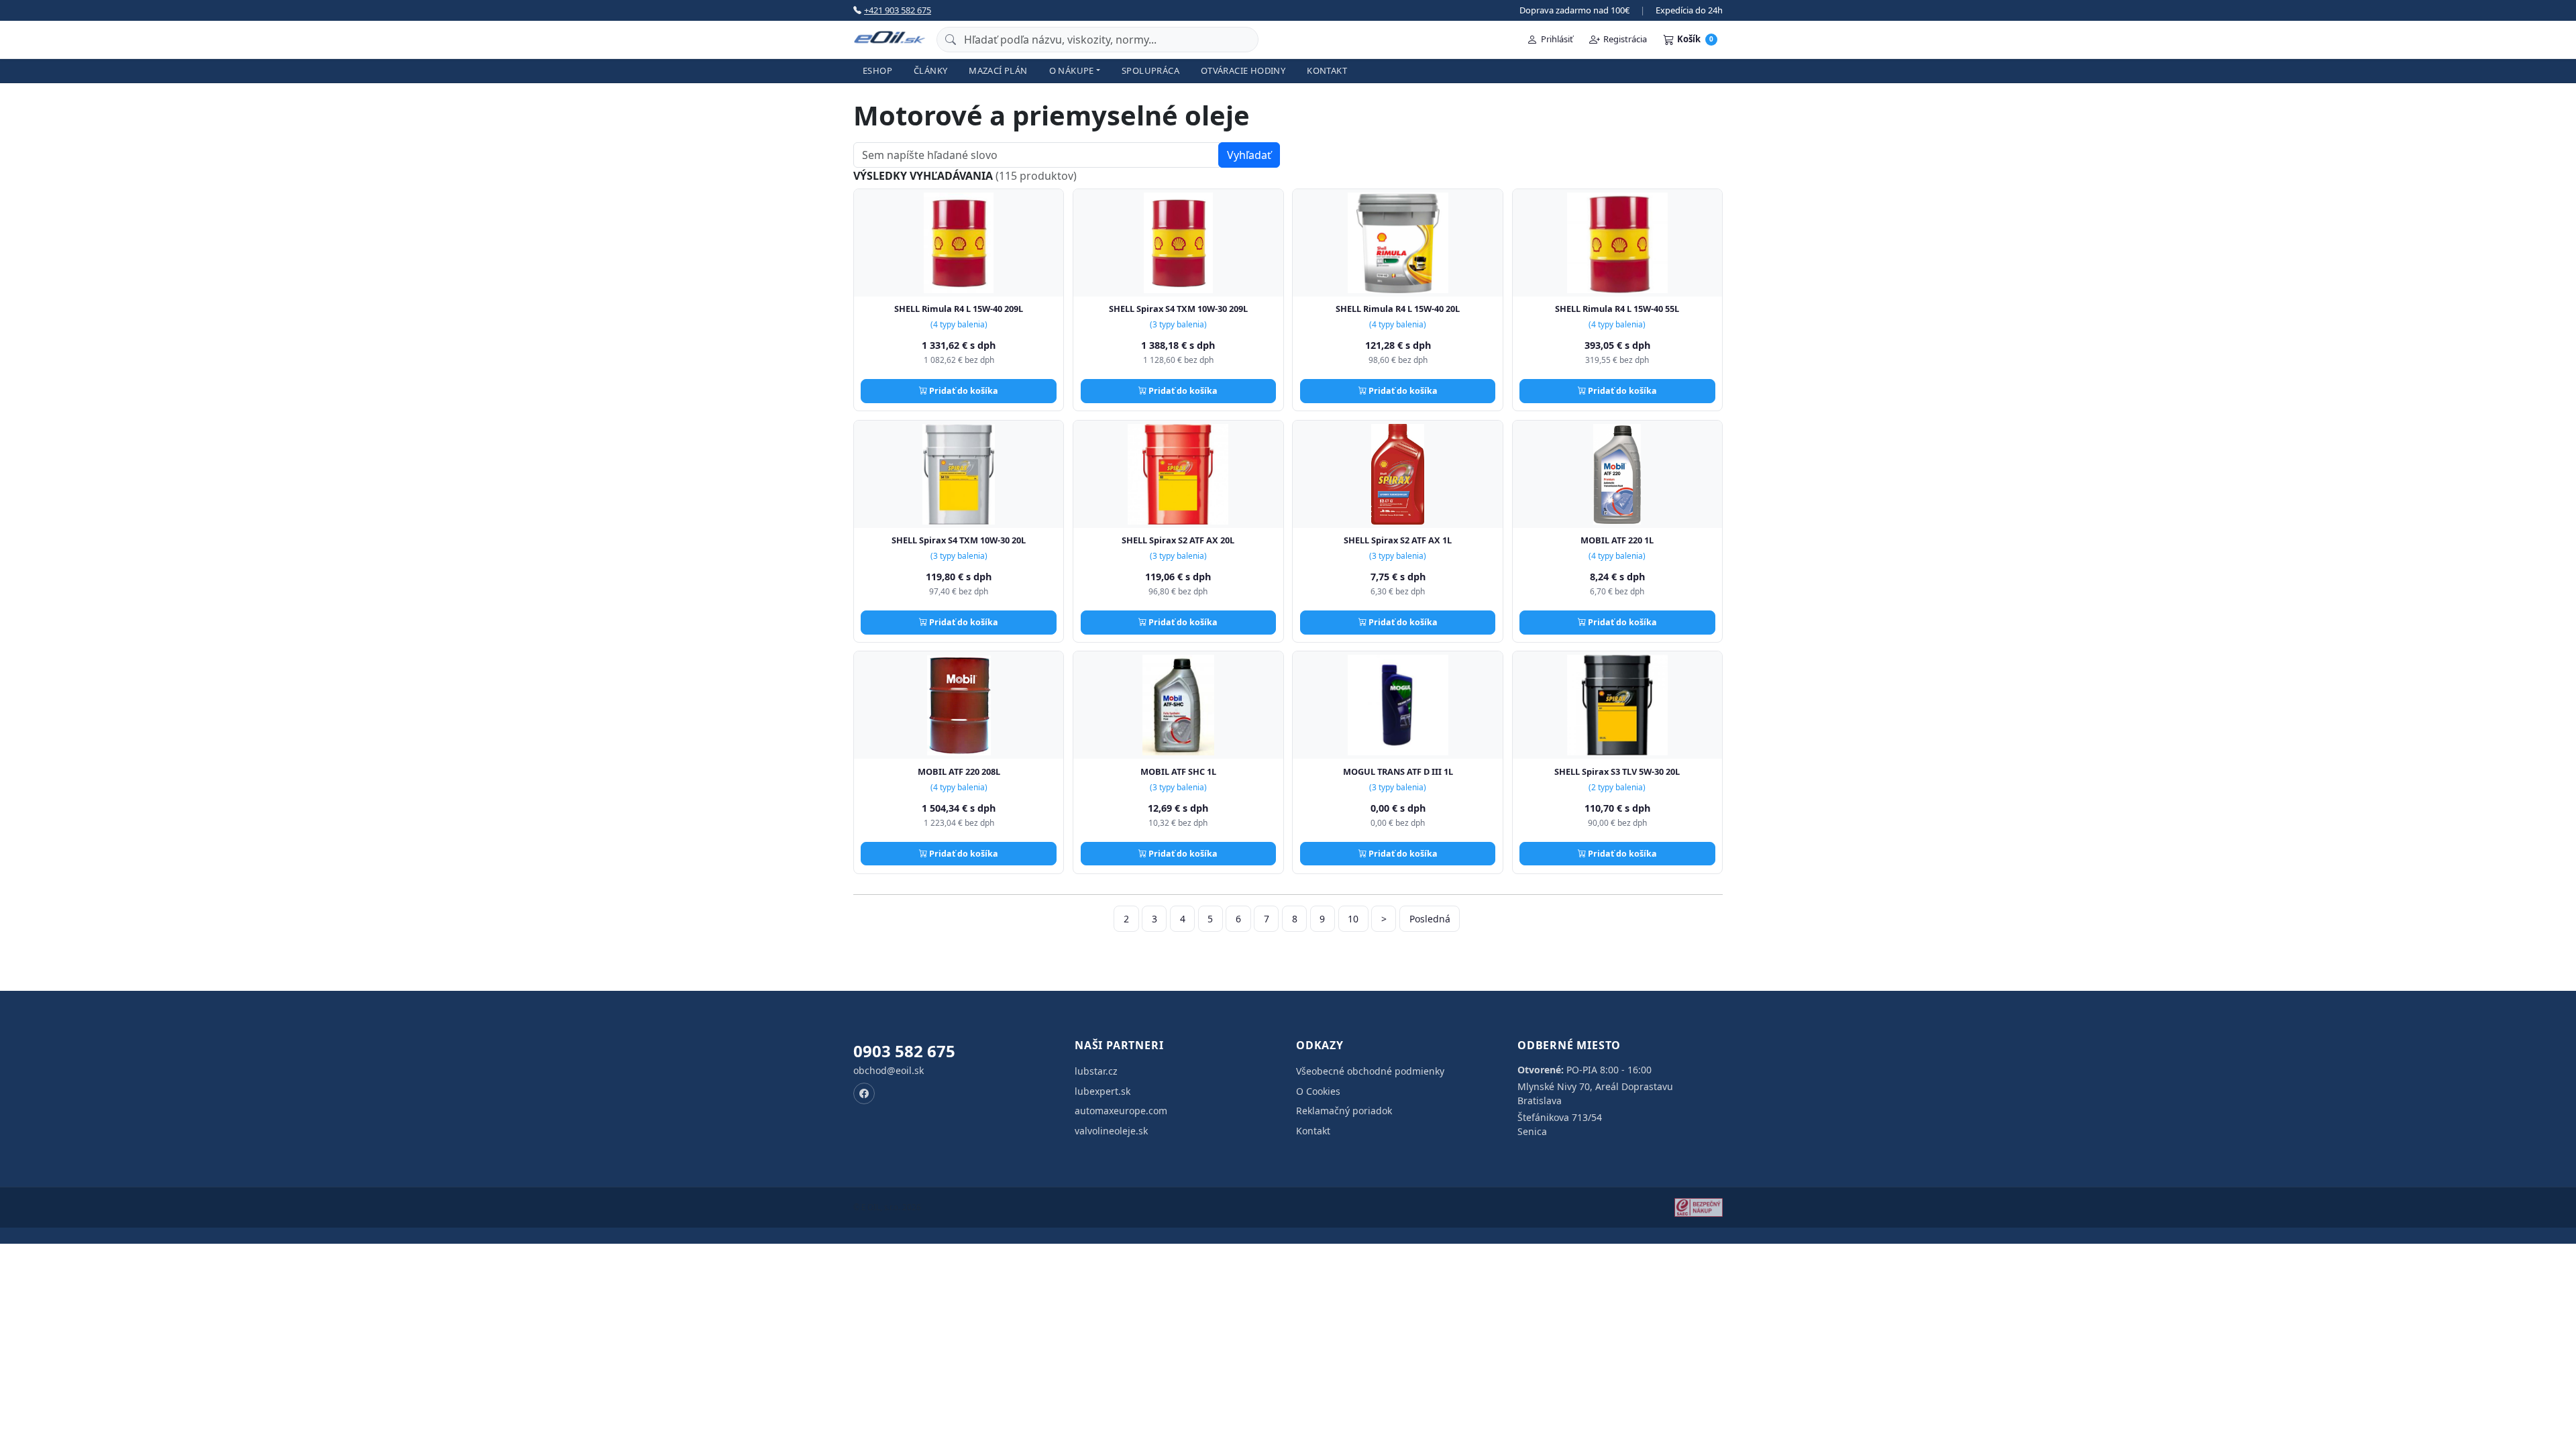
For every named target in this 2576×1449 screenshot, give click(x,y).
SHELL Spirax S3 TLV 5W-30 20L (1617, 771)
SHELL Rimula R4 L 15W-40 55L (1617, 309)
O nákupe (1072, 70)
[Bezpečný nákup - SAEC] (1699, 1207)
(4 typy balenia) (959, 324)
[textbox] (1036, 155)
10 (1353, 919)
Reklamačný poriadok (1344, 1111)
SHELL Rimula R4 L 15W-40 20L (1398, 309)
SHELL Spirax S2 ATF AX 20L (1178, 540)
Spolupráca (1150, 70)
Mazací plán (998, 70)
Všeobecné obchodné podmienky (1370, 1071)
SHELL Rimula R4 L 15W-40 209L (959, 309)
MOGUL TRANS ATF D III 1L (1398, 771)
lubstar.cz (1096, 1071)
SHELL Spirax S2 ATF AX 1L (1398, 540)
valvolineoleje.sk (1111, 1131)
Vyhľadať (1249, 155)
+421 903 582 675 (898, 10)
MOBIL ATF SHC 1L (1178, 771)
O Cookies (1318, 1091)
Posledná (1430, 919)
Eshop (877, 70)
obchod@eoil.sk (889, 1070)
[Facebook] (864, 1093)
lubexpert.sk (1103, 1091)
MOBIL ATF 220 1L (1617, 540)
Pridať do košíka (963, 391)
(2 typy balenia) (1617, 787)
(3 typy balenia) (1178, 324)
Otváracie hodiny (1243, 70)
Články (930, 70)
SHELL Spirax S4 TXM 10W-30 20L (959, 540)
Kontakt (1327, 70)
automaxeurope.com (1121, 1111)
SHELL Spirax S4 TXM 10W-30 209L (1178, 309)
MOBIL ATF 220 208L (959, 771)
